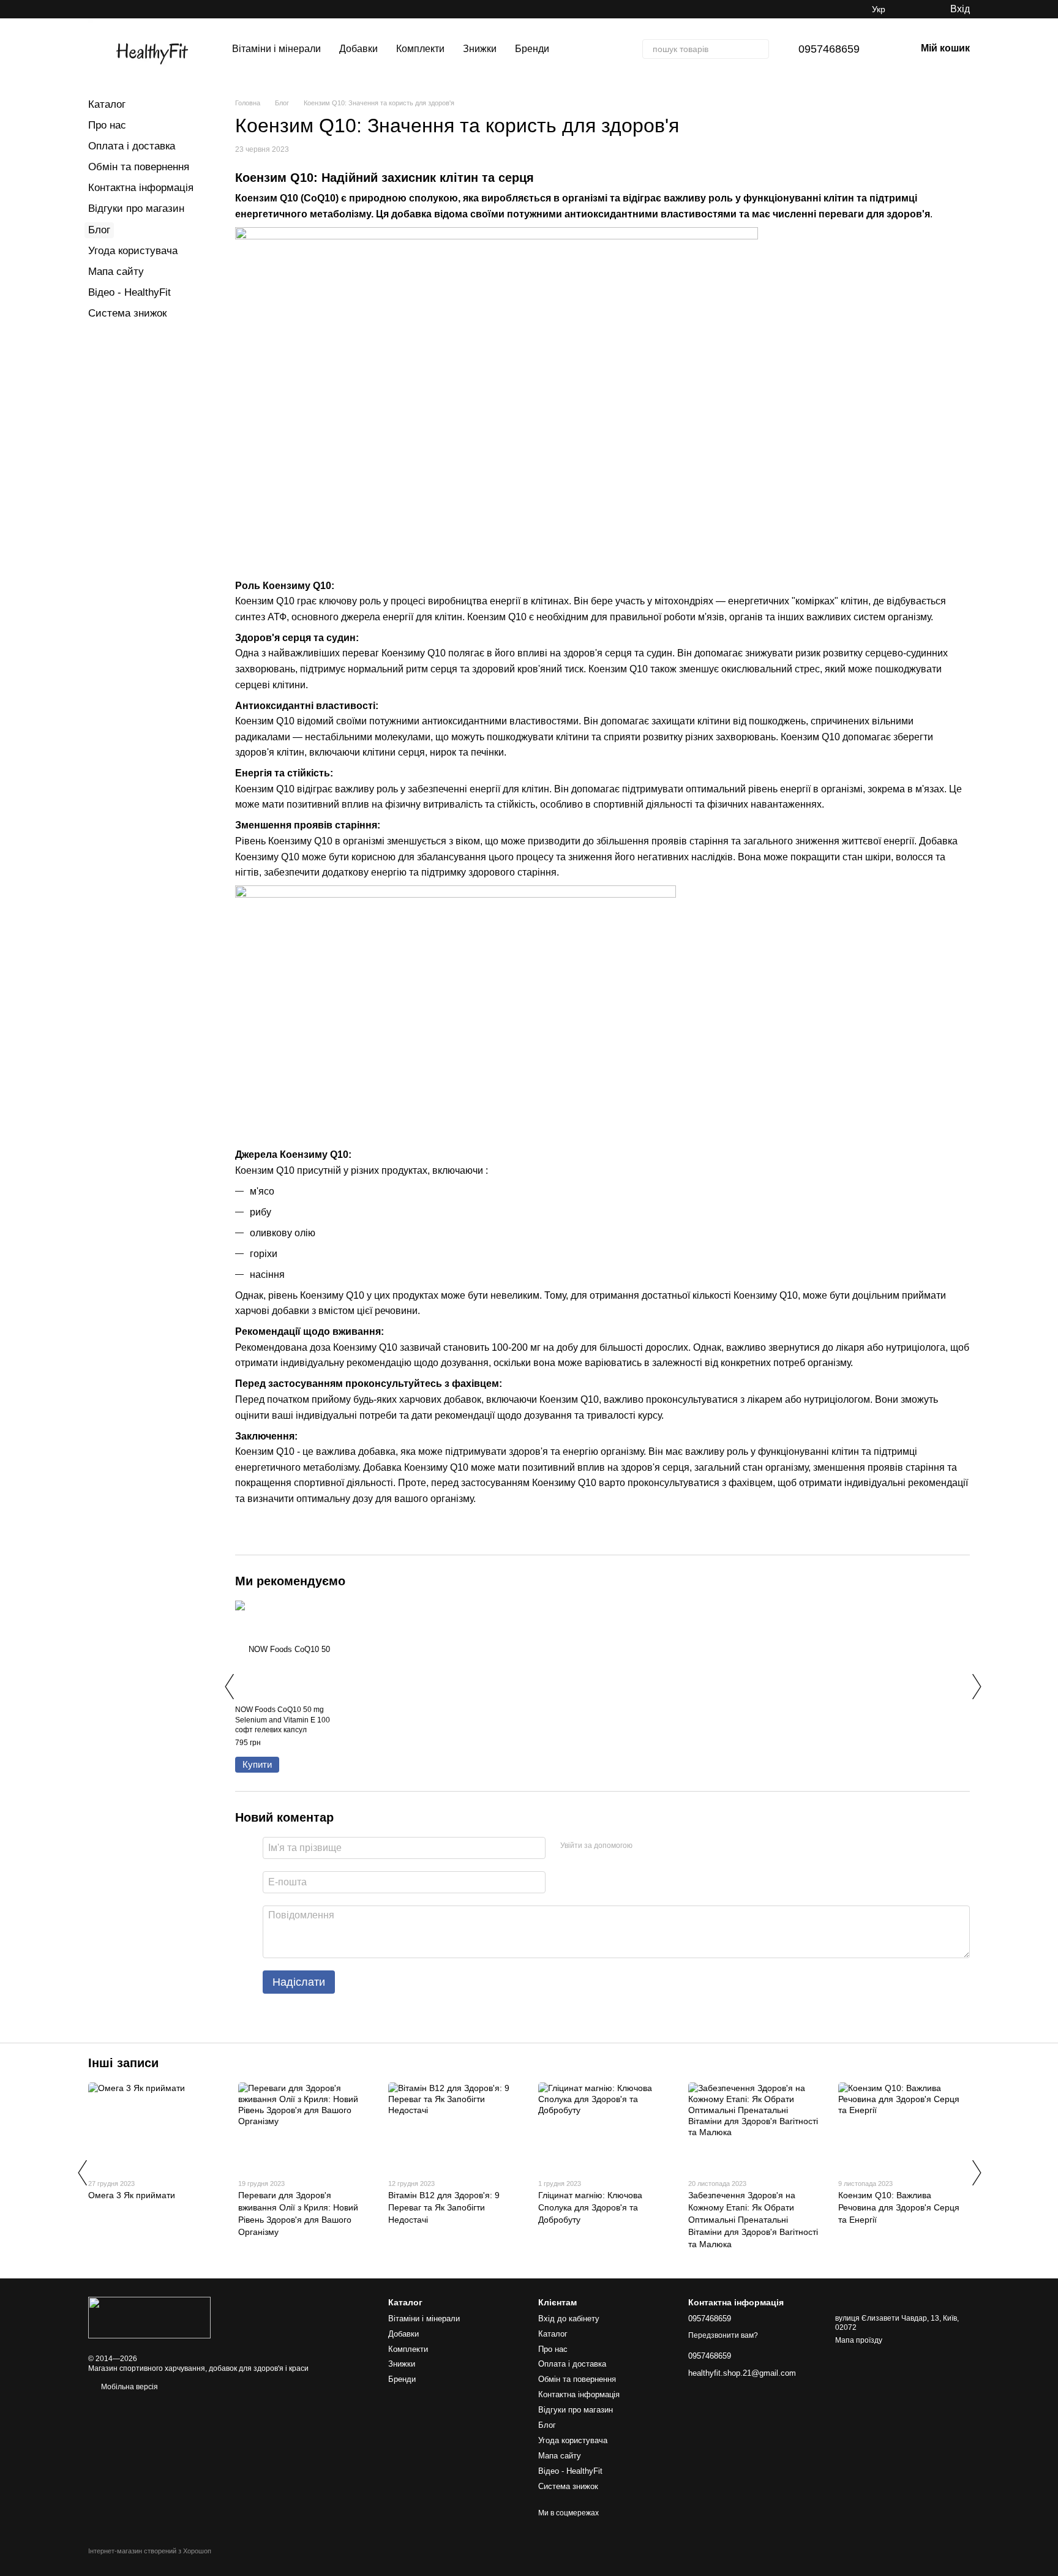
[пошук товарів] (759, 49)
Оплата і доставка (132, 146)
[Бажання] (915, 9)
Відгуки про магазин (136, 208)
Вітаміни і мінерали (276, 49)
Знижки (480, 49)
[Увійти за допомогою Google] (666, 1846)
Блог (99, 230)
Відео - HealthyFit (129, 292)
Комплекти (420, 49)
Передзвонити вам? (723, 2335)
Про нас (107, 125)
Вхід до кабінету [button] (569, 2319)
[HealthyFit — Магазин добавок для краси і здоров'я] (149, 2317)
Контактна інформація (141, 188)
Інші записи (123, 2063)
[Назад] (229, 1686)
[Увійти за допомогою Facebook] (646, 1846)
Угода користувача (133, 251)
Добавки (358, 49)
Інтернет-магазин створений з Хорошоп (150, 2551)
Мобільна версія (129, 2387)
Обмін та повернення (139, 167)
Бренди (532, 49)
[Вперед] (976, 1686)
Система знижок (127, 313)
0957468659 (829, 49)
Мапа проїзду (859, 2340)
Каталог (107, 104)
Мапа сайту (116, 272)
